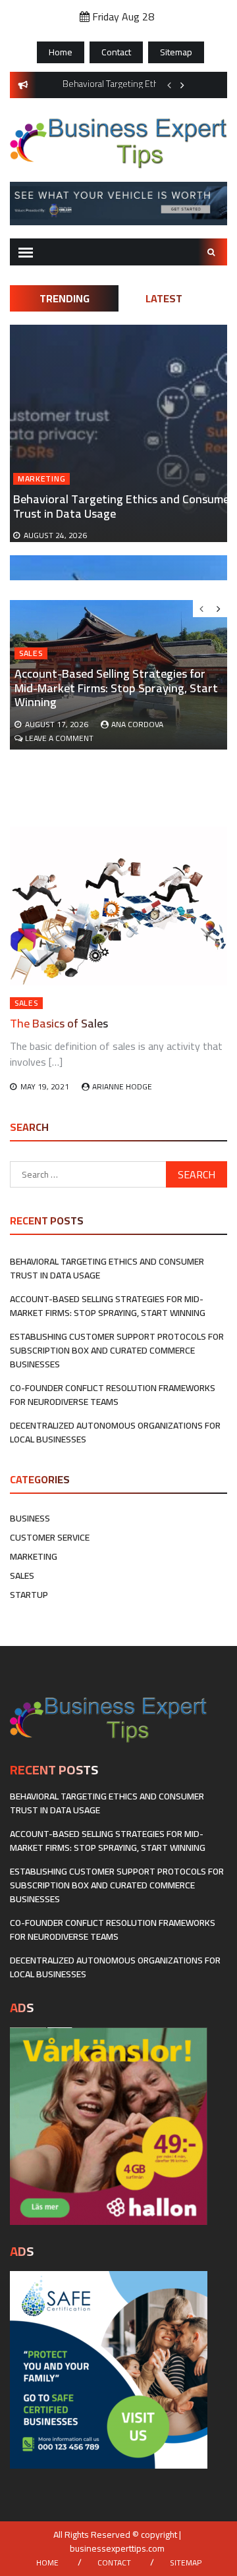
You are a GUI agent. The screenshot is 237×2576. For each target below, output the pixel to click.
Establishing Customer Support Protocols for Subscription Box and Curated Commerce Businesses (117, 1350)
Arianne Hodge (122, 1086)
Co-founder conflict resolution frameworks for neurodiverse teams (113, 1395)
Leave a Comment (59, 738)
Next (182, 85)
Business (30, 1518)
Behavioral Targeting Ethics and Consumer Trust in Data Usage (123, 506)
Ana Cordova (137, 724)
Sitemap (176, 52)
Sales (31, 653)
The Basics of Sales (59, 1023)
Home (61, 52)
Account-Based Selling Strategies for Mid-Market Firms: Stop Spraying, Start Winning (116, 688)
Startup (29, 1595)
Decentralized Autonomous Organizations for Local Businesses (115, 1432)
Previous (169, 85)
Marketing (41, 479)
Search (213, 252)
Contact (116, 52)
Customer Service (50, 1537)
